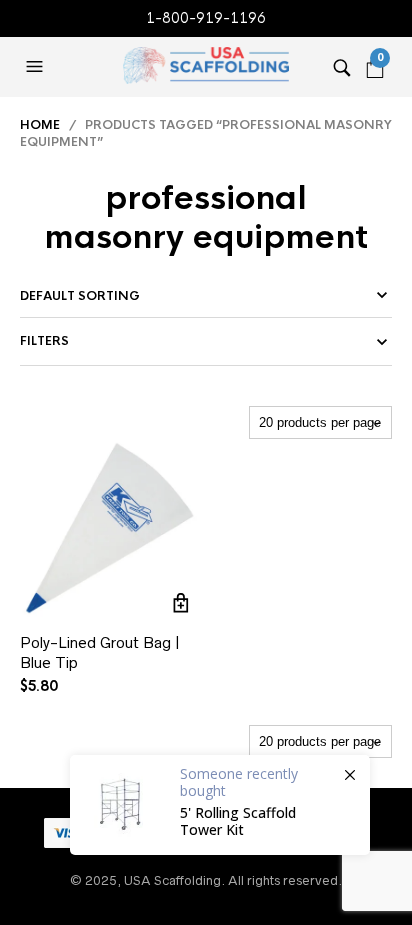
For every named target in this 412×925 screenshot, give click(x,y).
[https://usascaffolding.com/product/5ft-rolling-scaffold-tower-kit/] (220, 805)
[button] (37, 67)
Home (40, 125)
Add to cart (181, 602)
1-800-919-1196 (206, 18)
